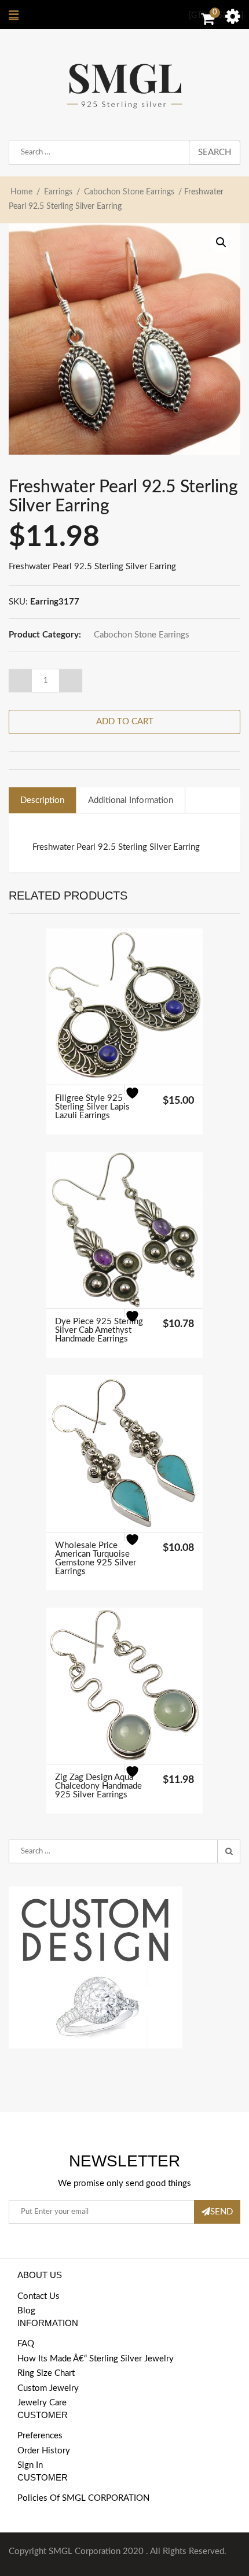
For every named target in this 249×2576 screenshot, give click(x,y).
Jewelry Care (42, 2403)
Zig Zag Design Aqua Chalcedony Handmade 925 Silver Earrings (98, 1786)
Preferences (40, 2436)
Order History (44, 2451)
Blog (26, 2311)
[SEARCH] (229, 1852)
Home (21, 192)
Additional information (131, 800)
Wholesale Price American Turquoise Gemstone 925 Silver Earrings (96, 1558)
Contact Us (39, 2296)
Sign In (30, 2465)
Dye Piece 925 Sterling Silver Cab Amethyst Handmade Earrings (99, 1330)
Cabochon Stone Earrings (129, 192)
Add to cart (125, 722)
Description (42, 800)
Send (221, 2212)
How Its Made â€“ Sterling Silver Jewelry (96, 2359)
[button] (221, 242)
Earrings (58, 192)
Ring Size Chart (46, 2373)
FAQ (26, 2344)
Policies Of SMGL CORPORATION (83, 2498)
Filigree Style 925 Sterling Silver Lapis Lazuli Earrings (92, 1107)
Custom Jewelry (48, 2388)
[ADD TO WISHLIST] (139, 1100)
